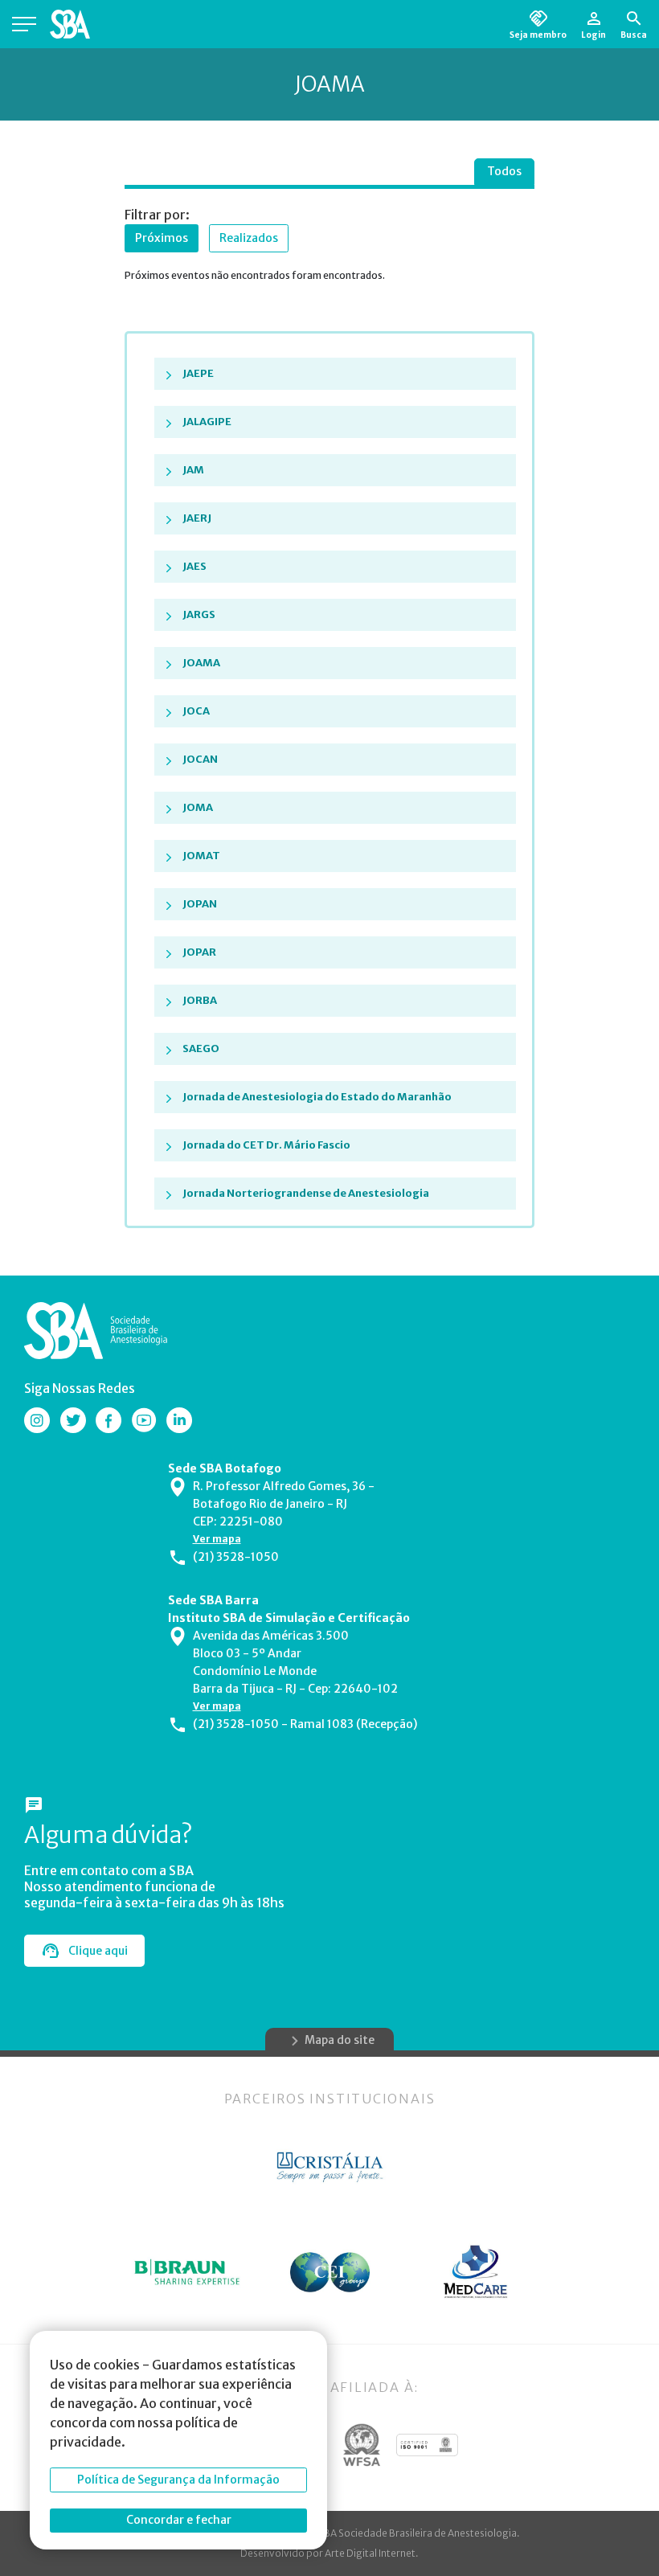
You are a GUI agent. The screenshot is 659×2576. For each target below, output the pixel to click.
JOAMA (201, 663)
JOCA (196, 711)
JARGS (199, 614)
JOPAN (200, 904)
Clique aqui (98, 1951)
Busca (634, 35)
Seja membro (538, 35)
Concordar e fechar (179, 2520)
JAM (193, 470)
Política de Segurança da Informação (178, 2480)
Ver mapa (217, 1539)
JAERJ (197, 518)
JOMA (198, 807)
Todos (504, 171)
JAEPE (198, 373)
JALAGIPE (207, 422)
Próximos (162, 238)
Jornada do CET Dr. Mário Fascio (266, 1145)
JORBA (200, 1000)
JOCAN (200, 759)
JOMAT (201, 856)
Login (594, 35)
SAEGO (201, 1048)
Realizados (249, 238)
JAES (194, 566)
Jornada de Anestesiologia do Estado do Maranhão (317, 1097)
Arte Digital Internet (370, 2553)
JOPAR (199, 952)
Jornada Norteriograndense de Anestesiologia (306, 1193)
